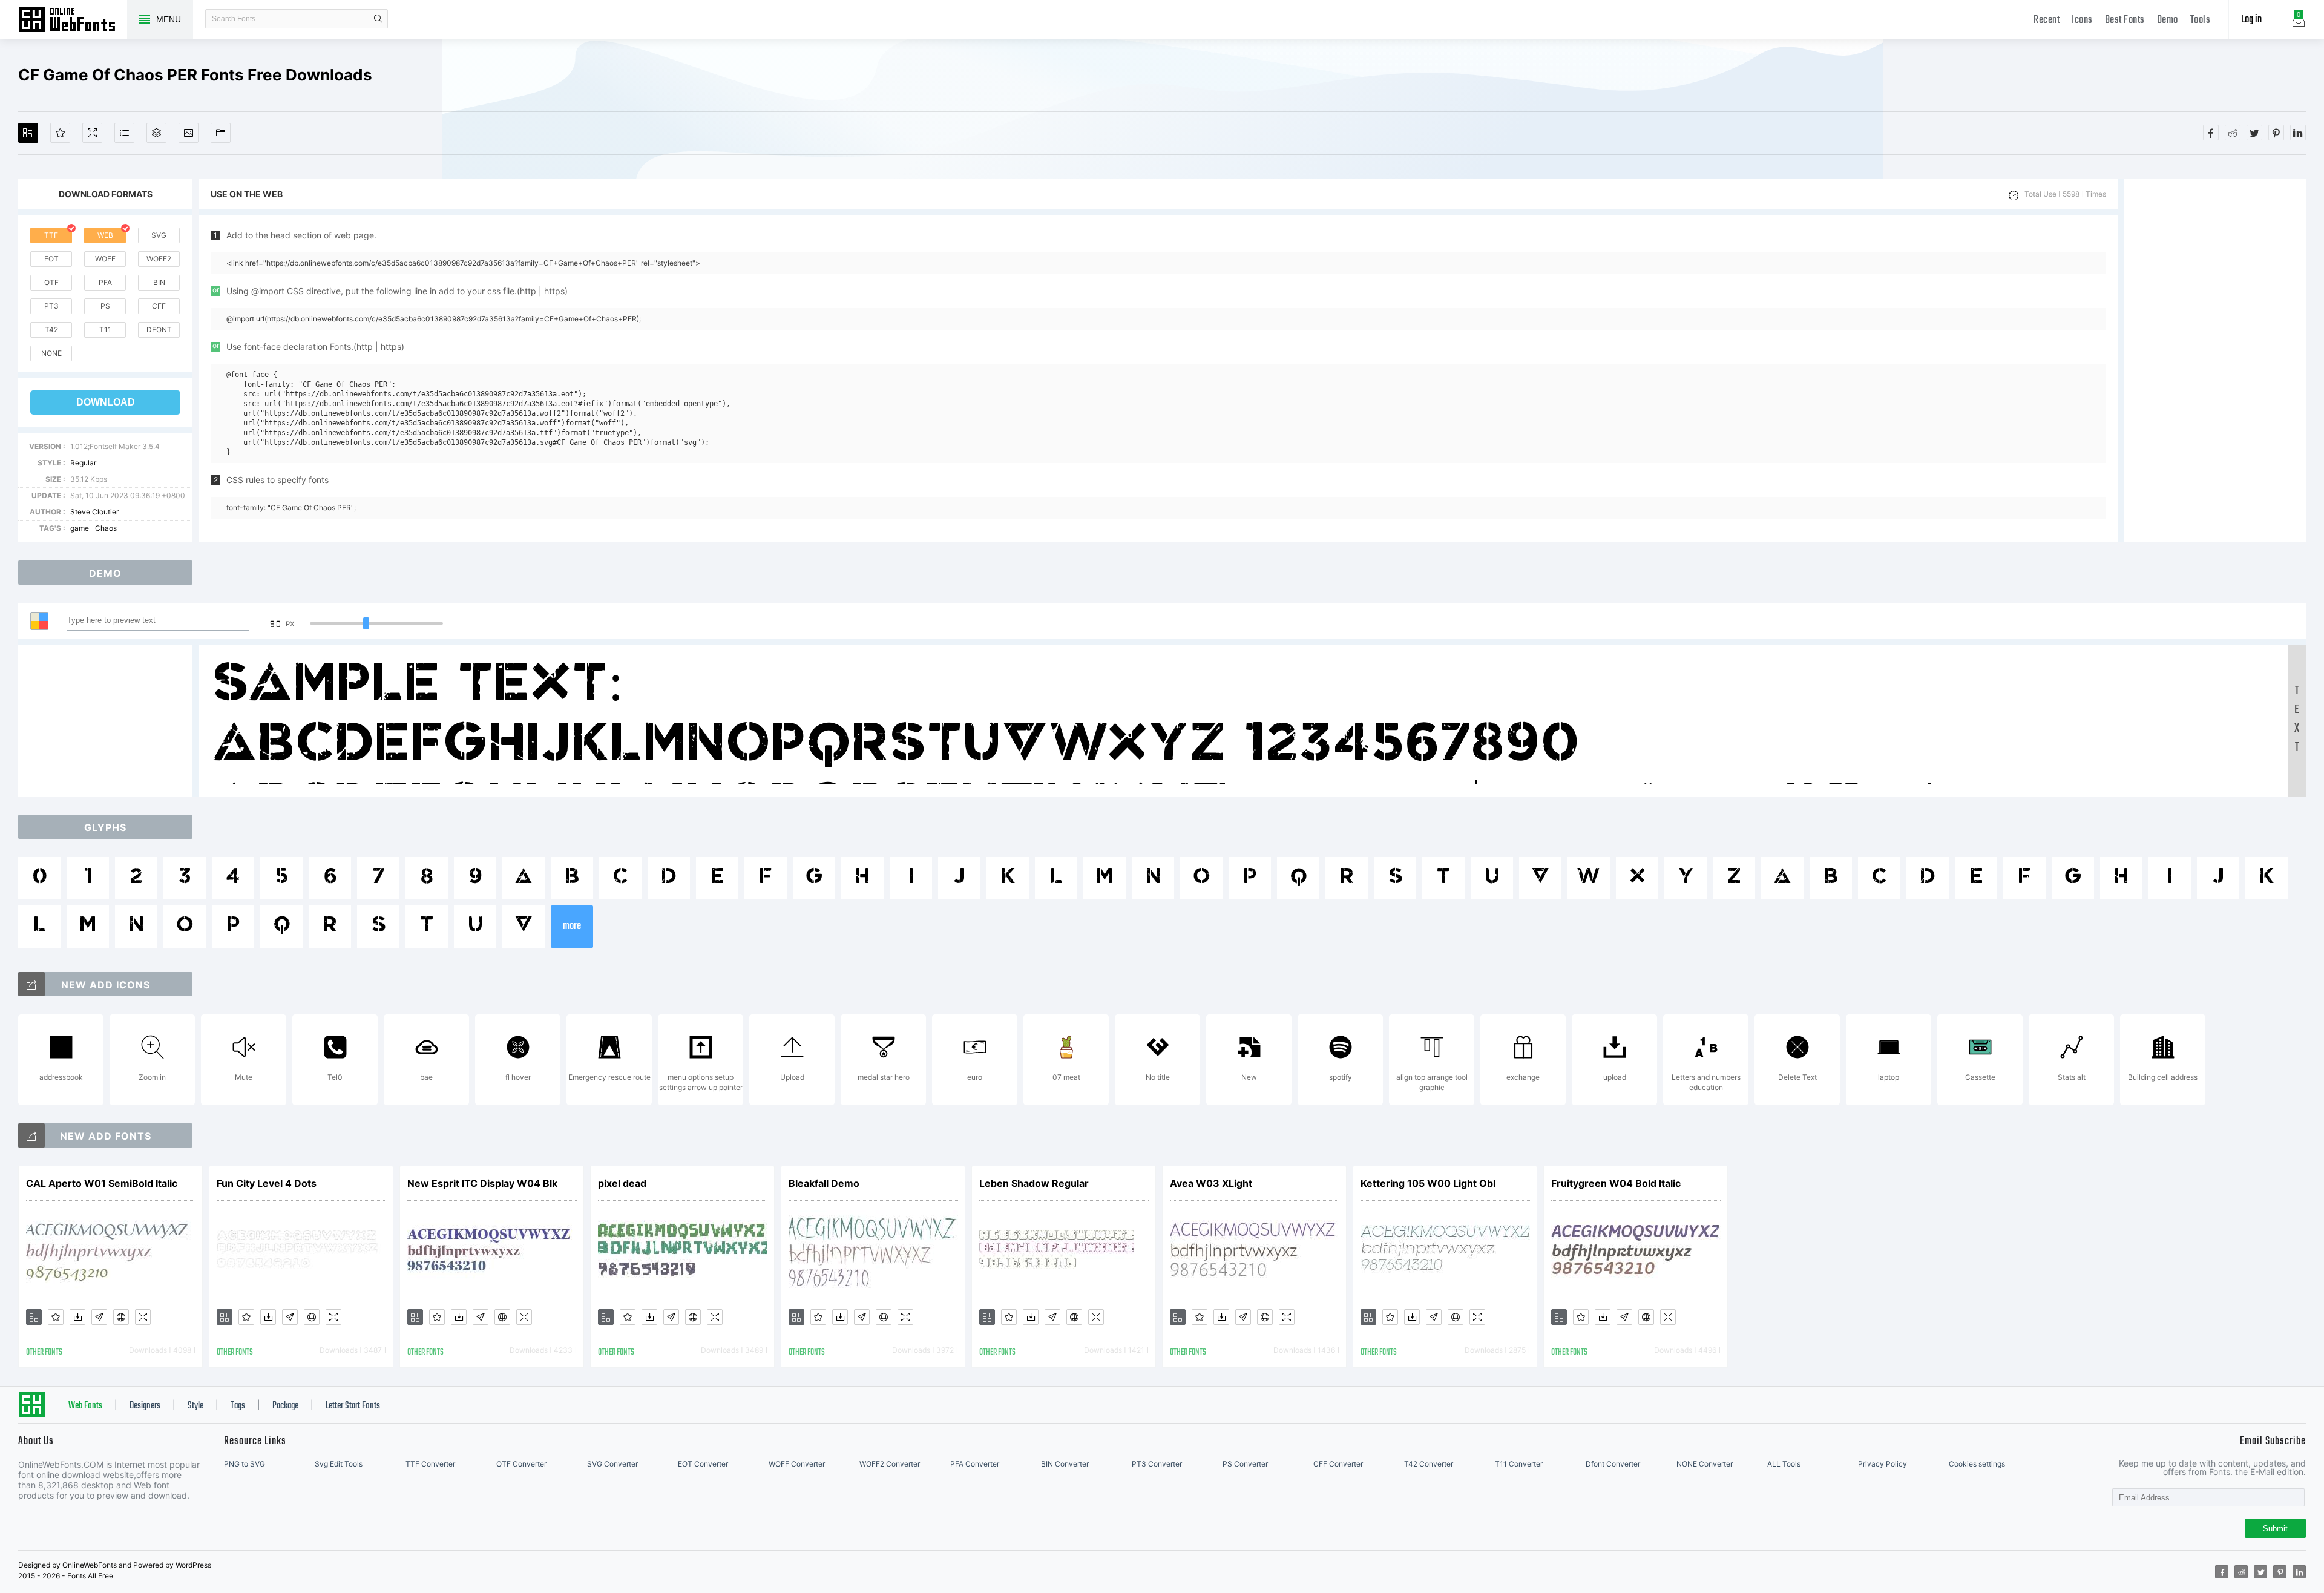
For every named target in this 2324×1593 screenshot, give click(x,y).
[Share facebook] (2211, 133)
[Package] (156, 133)
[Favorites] (60, 133)
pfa (105, 282)
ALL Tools (1784, 1464)
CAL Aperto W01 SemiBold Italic (102, 1183)
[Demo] (92, 133)
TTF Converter (430, 1464)
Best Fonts (2125, 20)
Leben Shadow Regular (1034, 1183)
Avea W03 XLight (1211, 1183)
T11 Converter (1519, 1464)
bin (159, 282)
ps (105, 306)
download (106, 402)
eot (51, 259)
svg (159, 235)
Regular (83, 463)
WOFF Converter (797, 1464)
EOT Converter (703, 1464)
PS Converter (1245, 1464)
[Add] (28, 133)
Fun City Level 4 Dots (267, 1183)
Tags (238, 1406)
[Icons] (189, 133)
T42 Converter (1429, 1464)
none (51, 353)
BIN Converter (1065, 1464)
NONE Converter (1705, 1464)
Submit (2275, 1529)
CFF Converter (1338, 1464)
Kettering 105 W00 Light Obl (1428, 1183)
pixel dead (622, 1183)
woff (105, 259)
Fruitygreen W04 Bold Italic (1616, 1183)
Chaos (106, 528)
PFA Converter (975, 1464)
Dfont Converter (1613, 1464)
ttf (51, 235)
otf (51, 282)
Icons (2082, 20)
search (378, 19)
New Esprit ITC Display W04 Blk (482, 1183)
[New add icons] (31, 984)
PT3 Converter (1157, 1464)
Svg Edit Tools (339, 1464)
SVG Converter (612, 1464)
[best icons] (31, 1135)
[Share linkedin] (2298, 133)
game (80, 528)
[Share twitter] (2254, 133)
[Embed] (121, 1317)
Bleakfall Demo (824, 1183)
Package (285, 1406)
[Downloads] (77, 1317)
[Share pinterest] (2276, 133)
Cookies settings (1977, 1464)
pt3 (51, 306)
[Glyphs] (124, 133)
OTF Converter (521, 1464)
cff (159, 306)
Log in (2251, 20)
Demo (2168, 20)
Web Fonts (85, 1406)
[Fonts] (221, 133)
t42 (51, 330)
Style (195, 1406)
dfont (159, 330)
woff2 (159, 259)
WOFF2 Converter (890, 1464)
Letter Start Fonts (353, 1406)
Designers (145, 1406)
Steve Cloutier (94, 512)
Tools (2201, 20)
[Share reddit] (2233, 133)
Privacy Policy (1883, 1464)
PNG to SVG (245, 1464)
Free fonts (73, 21)
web (105, 235)
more (572, 926)
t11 (105, 330)
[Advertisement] (2215, 361)
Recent (2047, 20)
